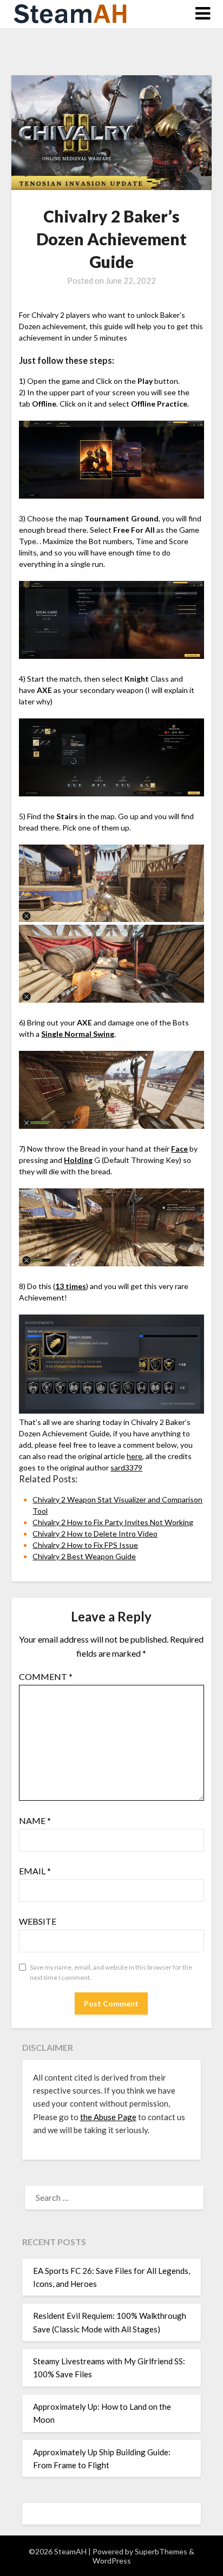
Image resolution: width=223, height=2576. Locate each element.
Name (35, 1820)
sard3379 (126, 1467)
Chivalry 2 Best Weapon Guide (84, 1556)
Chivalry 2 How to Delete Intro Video (95, 1534)
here (135, 1456)
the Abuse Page (108, 2117)
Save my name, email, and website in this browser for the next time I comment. (111, 1973)
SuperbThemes (161, 2551)
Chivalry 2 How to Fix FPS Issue (85, 1545)
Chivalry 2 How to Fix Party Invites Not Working (113, 1522)
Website (38, 1921)
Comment (46, 1676)
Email (35, 1871)
